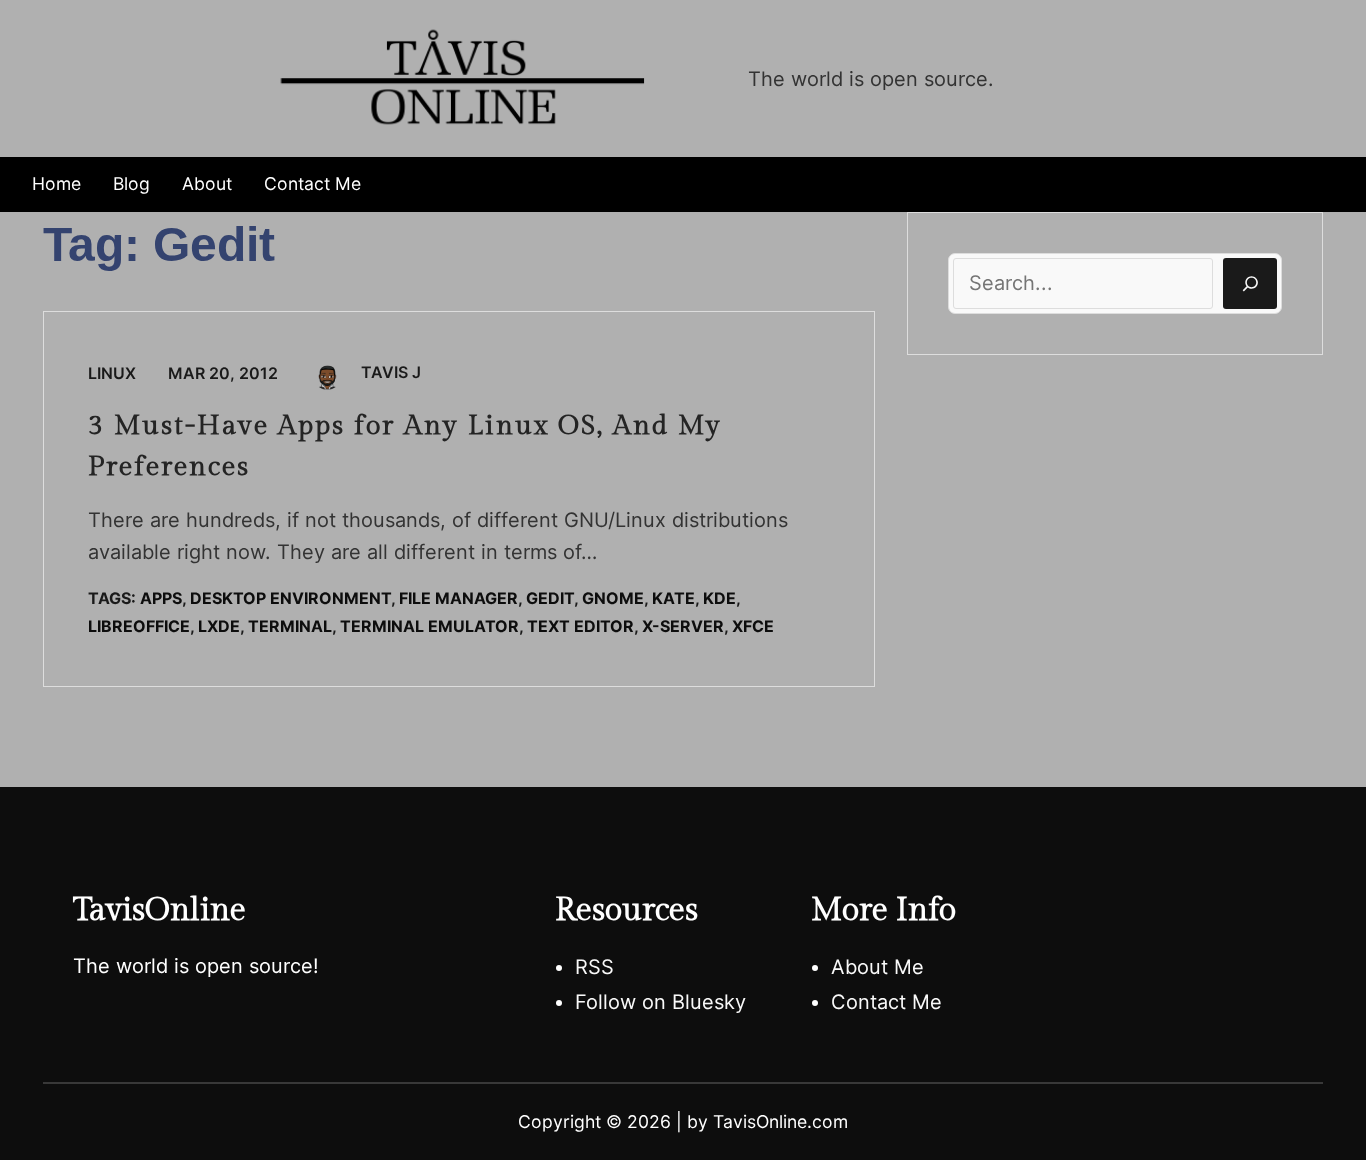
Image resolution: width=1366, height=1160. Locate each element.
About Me (877, 967)
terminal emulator (429, 626)
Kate (673, 598)
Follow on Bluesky (660, 1002)
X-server (683, 626)
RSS (594, 967)
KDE (719, 598)
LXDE (219, 626)
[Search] (1250, 283)
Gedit (550, 598)
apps (161, 598)
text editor (580, 626)
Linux (112, 373)
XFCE (753, 626)
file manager (458, 598)
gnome (613, 598)
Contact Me (886, 1002)
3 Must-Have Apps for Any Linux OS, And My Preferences (405, 446)
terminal (290, 626)
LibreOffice (139, 626)
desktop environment (290, 598)
